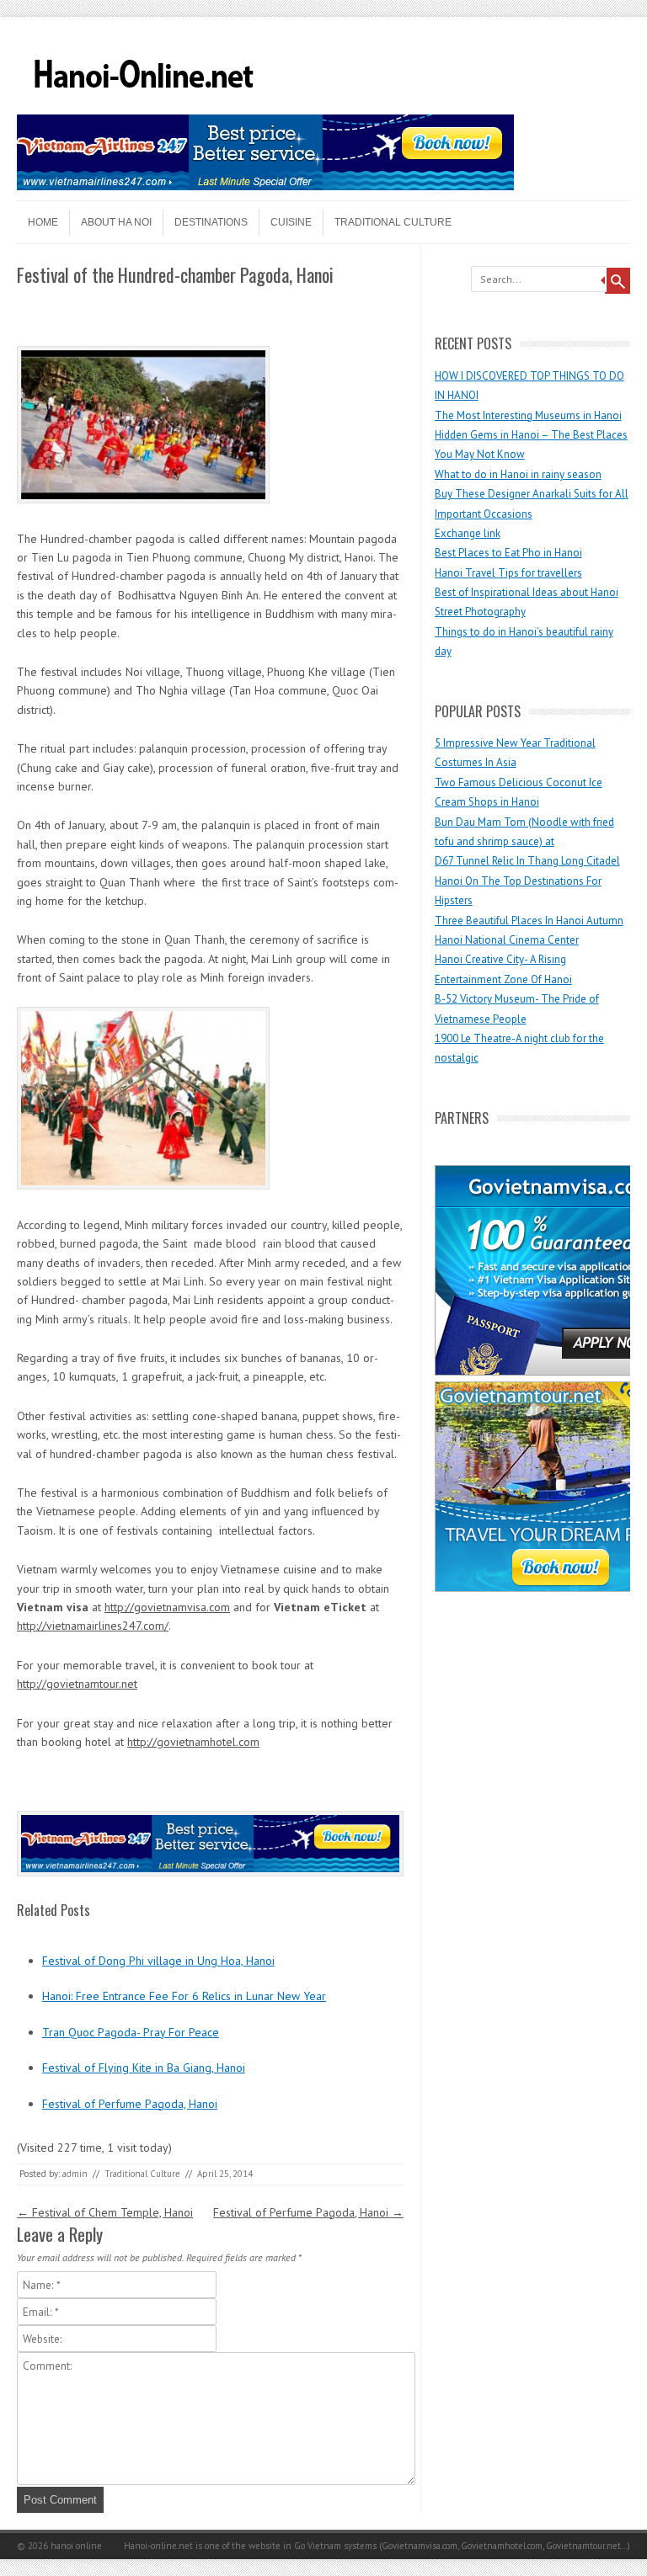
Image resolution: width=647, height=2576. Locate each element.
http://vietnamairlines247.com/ (93, 1626)
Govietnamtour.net (583, 2546)
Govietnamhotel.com (500, 2546)
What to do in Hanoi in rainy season (518, 474)
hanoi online (76, 2546)
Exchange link (468, 533)
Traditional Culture (393, 222)
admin (75, 2174)
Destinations (211, 222)
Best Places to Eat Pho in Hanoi (508, 553)
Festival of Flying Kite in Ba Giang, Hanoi (144, 2068)
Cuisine (291, 222)
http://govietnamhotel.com (193, 1742)
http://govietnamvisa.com (167, 1607)
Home (43, 222)
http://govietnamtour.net (77, 1684)
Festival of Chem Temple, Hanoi (105, 2212)
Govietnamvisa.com (420, 2546)
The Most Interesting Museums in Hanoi (528, 415)
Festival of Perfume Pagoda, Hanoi (130, 2104)
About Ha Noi (116, 222)
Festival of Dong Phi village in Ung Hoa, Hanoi (158, 1961)
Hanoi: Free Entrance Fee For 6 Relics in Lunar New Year (184, 1996)
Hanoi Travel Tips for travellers (508, 573)
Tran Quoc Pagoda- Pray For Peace (131, 2032)
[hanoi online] (143, 109)
